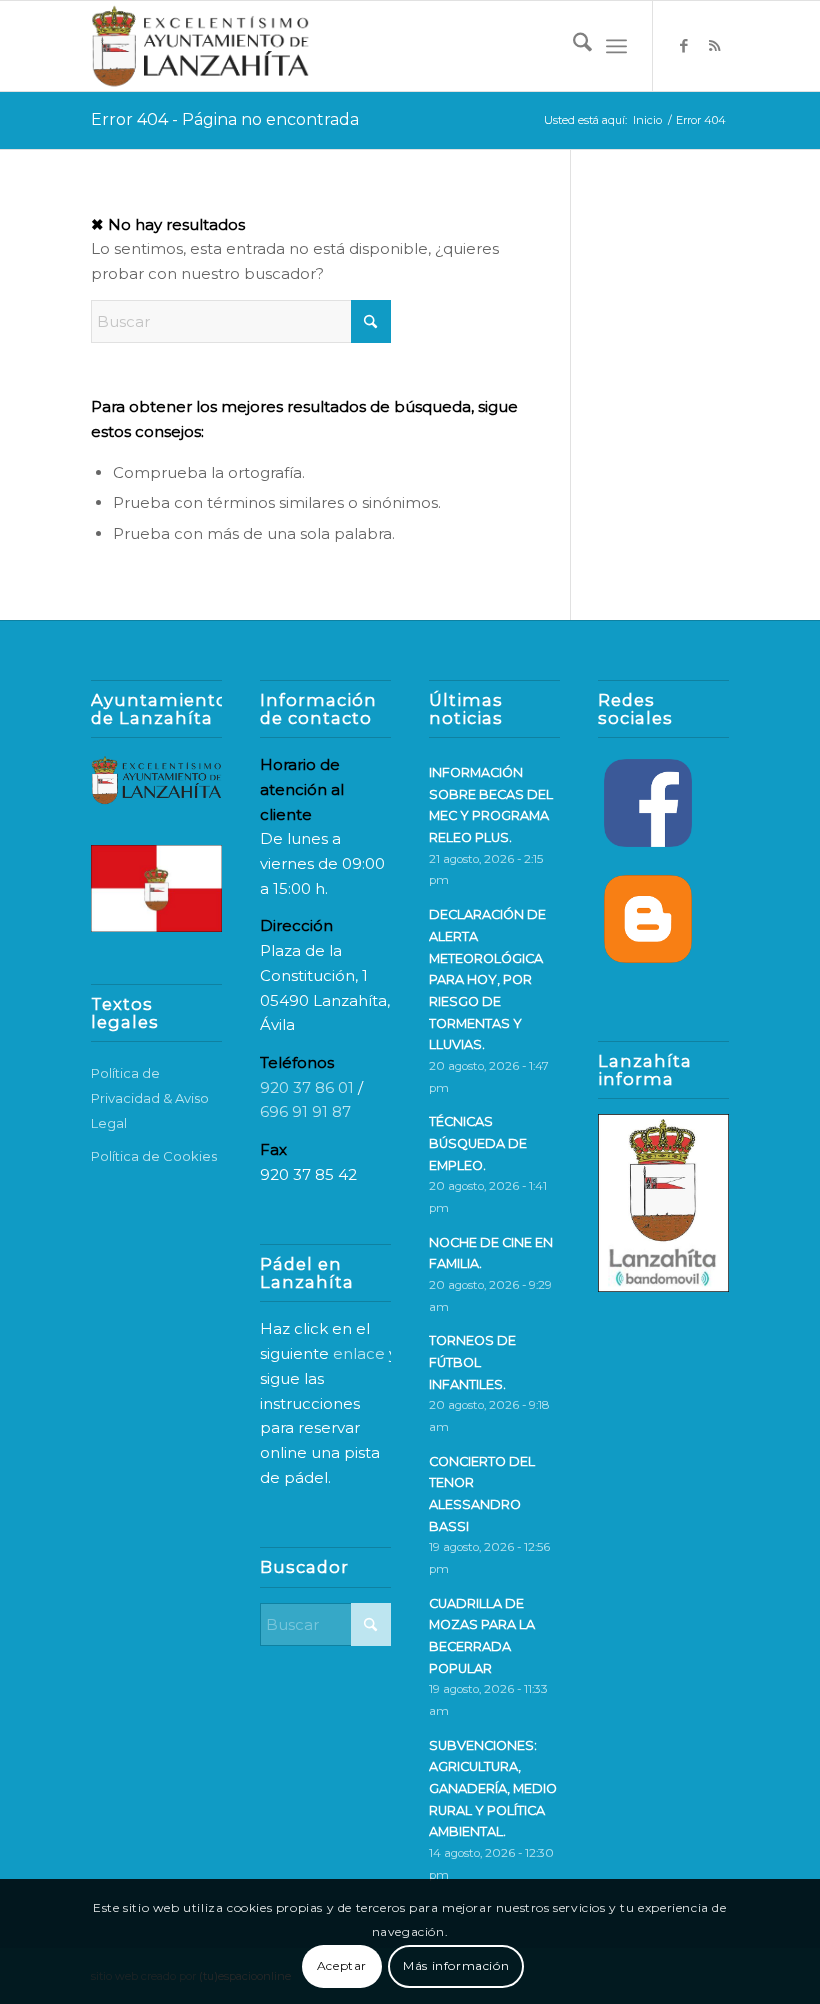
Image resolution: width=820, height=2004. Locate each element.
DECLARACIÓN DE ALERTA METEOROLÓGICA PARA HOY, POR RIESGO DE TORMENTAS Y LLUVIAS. (487, 979)
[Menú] (616, 46)
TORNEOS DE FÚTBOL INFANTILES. (472, 1362)
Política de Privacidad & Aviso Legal (150, 1098)
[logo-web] (200, 46)
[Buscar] (572, 46)
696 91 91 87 (305, 1111)
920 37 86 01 (307, 1087)
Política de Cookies (154, 1156)
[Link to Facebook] (684, 46)
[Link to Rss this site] (714, 46)
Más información (456, 1965)
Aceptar (342, 1965)
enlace (359, 1353)
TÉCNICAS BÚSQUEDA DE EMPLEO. (478, 1143)
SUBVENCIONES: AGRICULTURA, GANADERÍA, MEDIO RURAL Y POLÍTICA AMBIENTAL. (493, 1789)
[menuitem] (572, 46)
